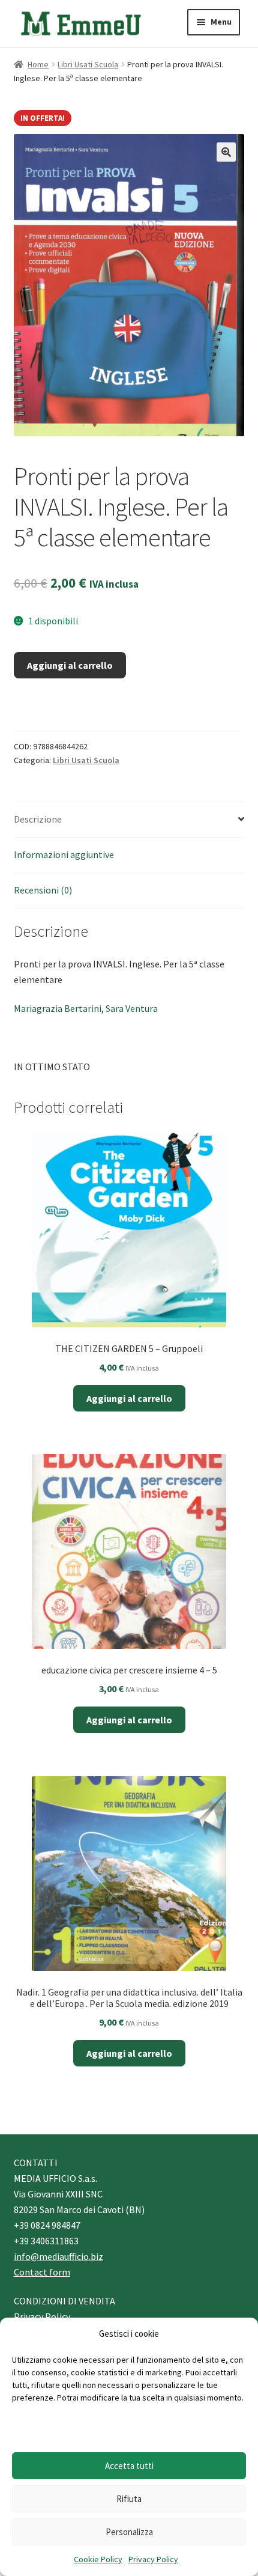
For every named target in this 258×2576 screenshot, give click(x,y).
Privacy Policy (153, 2559)
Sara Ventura (132, 1008)
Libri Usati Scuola (88, 64)
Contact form (42, 2272)
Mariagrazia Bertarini (58, 1008)
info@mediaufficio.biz (58, 2256)
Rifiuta (129, 2499)
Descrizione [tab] (38, 819)
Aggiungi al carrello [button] (129, 1398)
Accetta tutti (129, 2466)
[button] (226, 152)
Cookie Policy (98, 2559)
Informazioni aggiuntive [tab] (64, 854)
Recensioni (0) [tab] (43, 890)
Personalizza (129, 2532)
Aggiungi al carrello (70, 665)
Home (38, 64)
